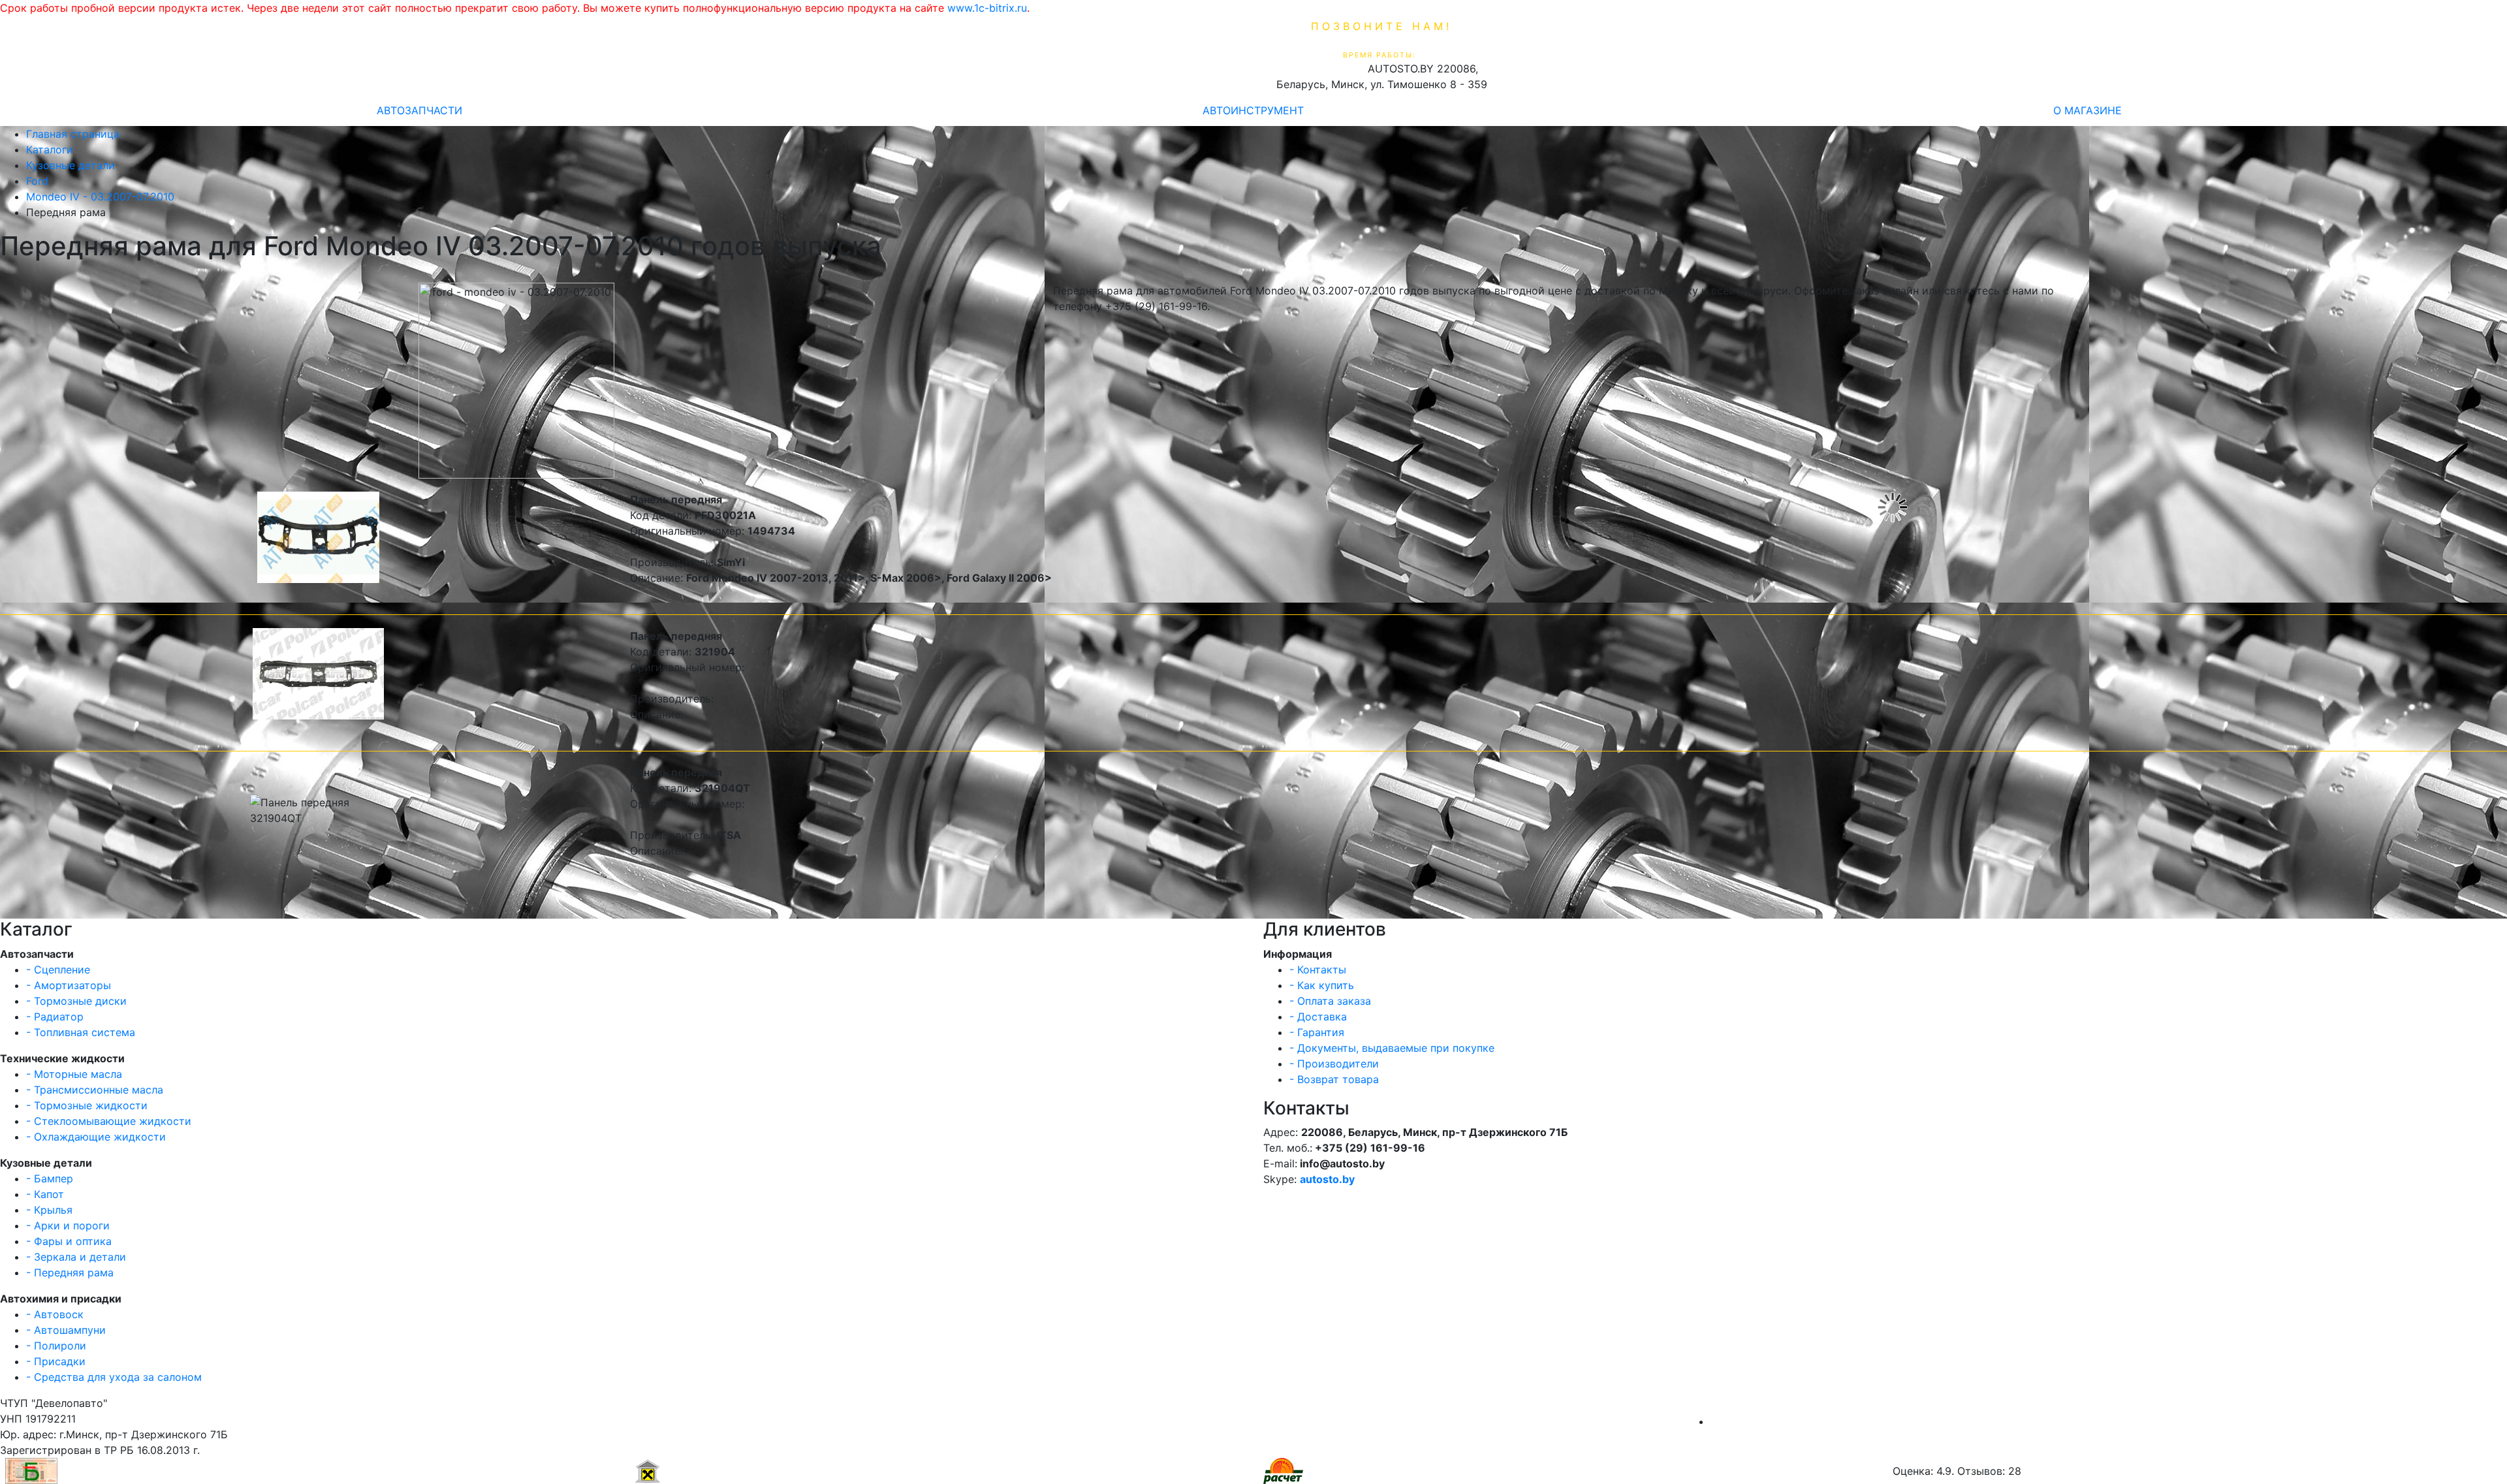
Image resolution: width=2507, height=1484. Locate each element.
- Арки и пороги (68, 1225)
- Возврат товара (1334, 1079)
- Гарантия (1317, 1032)
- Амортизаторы (69, 985)
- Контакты (1318, 970)
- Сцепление (58, 970)
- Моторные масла (74, 1074)
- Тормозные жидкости (87, 1105)
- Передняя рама (70, 1272)
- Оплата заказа (1330, 1001)
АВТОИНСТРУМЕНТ (1253, 110)
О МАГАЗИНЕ (2088, 110)
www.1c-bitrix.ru (987, 8)
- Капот (45, 1194)
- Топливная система (81, 1032)
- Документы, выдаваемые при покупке (1392, 1048)
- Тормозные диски (76, 1001)
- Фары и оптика (69, 1241)
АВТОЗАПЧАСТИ (419, 110)
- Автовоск (55, 1314)
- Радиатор (55, 1017)
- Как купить (1322, 985)
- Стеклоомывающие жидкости (109, 1121)
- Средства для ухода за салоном (114, 1377)
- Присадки (56, 1361)
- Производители (1334, 1064)
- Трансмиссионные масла (95, 1090)
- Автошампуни (66, 1330)
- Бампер (50, 1178)
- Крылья (49, 1210)
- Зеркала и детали (76, 1257)
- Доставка (1318, 1017)
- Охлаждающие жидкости (96, 1137)
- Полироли (56, 1346)
